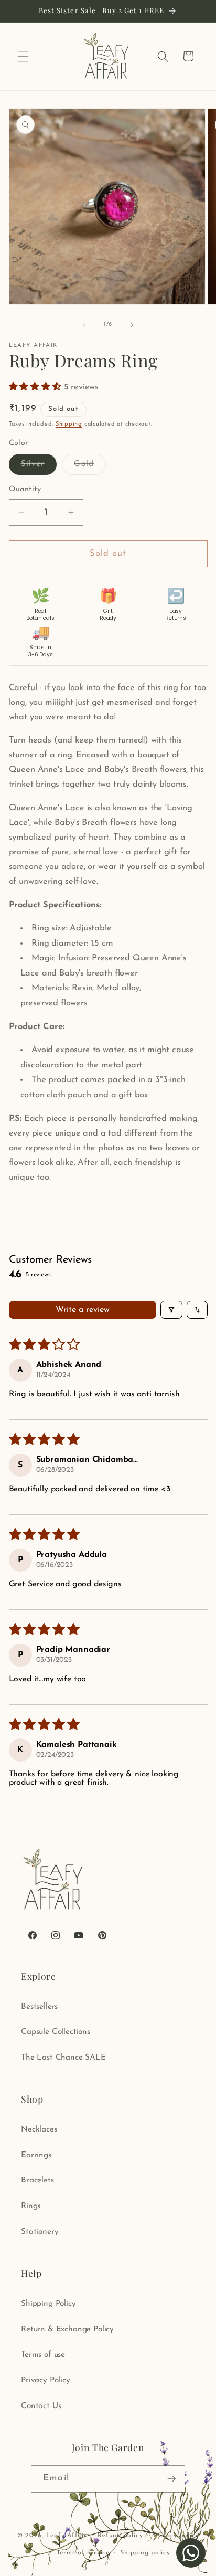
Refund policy (120, 2536)
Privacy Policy (46, 2380)
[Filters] (171, 1310)
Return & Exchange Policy (67, 2329)
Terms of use (43, 2355)
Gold (90, 467)
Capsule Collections (56, 2032)
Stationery (40, 2232)
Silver (39, 467)
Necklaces (39, 2129)
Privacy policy (176, 2536)
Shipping (69, 424)
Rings (31, 2206)
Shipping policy (145, 2553)
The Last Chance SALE (63, 2058)
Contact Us (41, 2406)
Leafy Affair (67, 2536)
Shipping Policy (48, 2304)
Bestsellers (39, 2007)
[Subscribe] (171, 2479)
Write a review (83, 1310)
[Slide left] (84, 325)
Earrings (36, 2155)
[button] (23, 56)
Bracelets (37, 2180)
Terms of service (83, 2553)
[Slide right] (132, 325)
